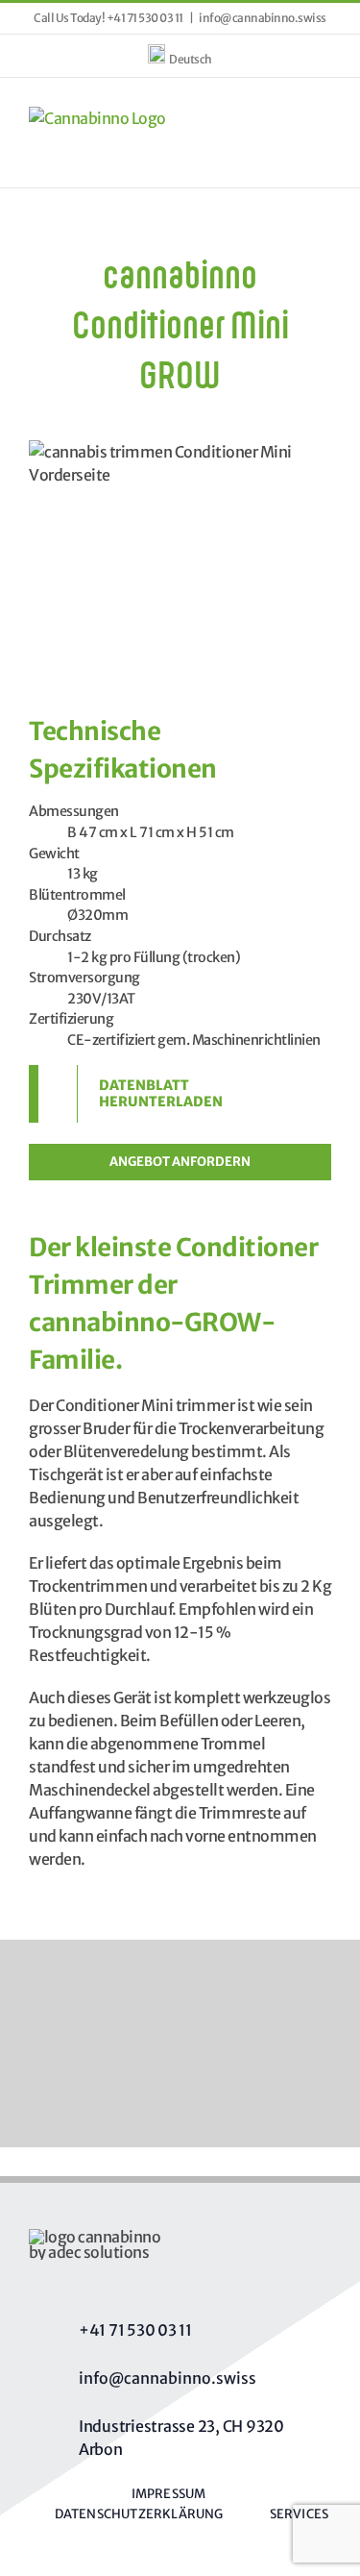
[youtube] (172, 2280)
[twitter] (87, 2280)
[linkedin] (214, 2280)
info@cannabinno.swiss (263, 18)
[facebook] (45, 2280)
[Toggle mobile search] (290, 117)
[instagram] (130, 2280)
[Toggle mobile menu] (324, 117)
